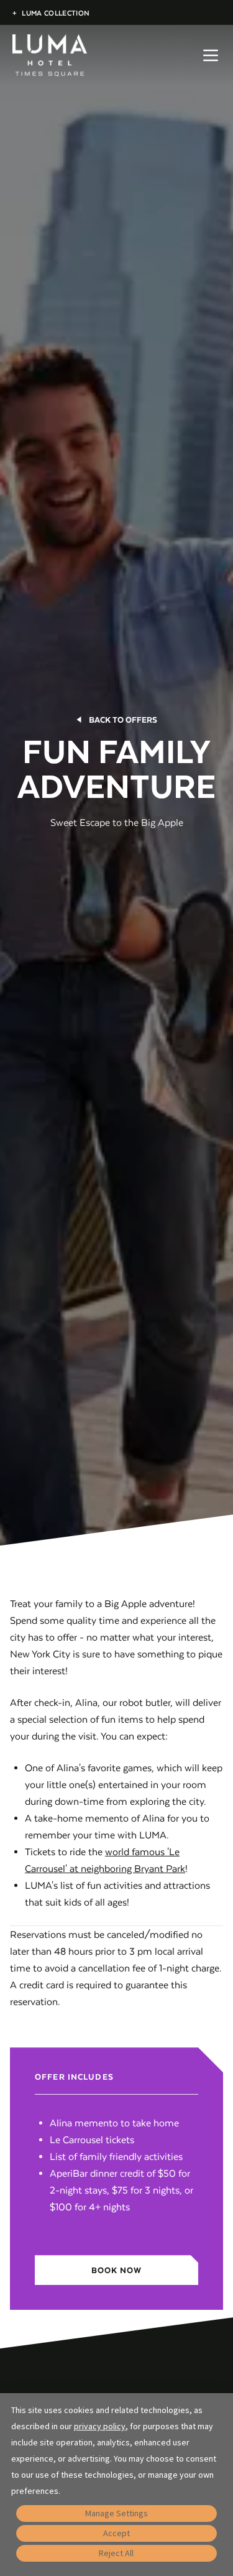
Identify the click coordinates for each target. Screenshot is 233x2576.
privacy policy (100, 2426)
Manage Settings (116, 2513)
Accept (116, 2533)
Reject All (116, 2553)
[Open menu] (211, 55)
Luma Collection (51, 13)
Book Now (117, 2270)
